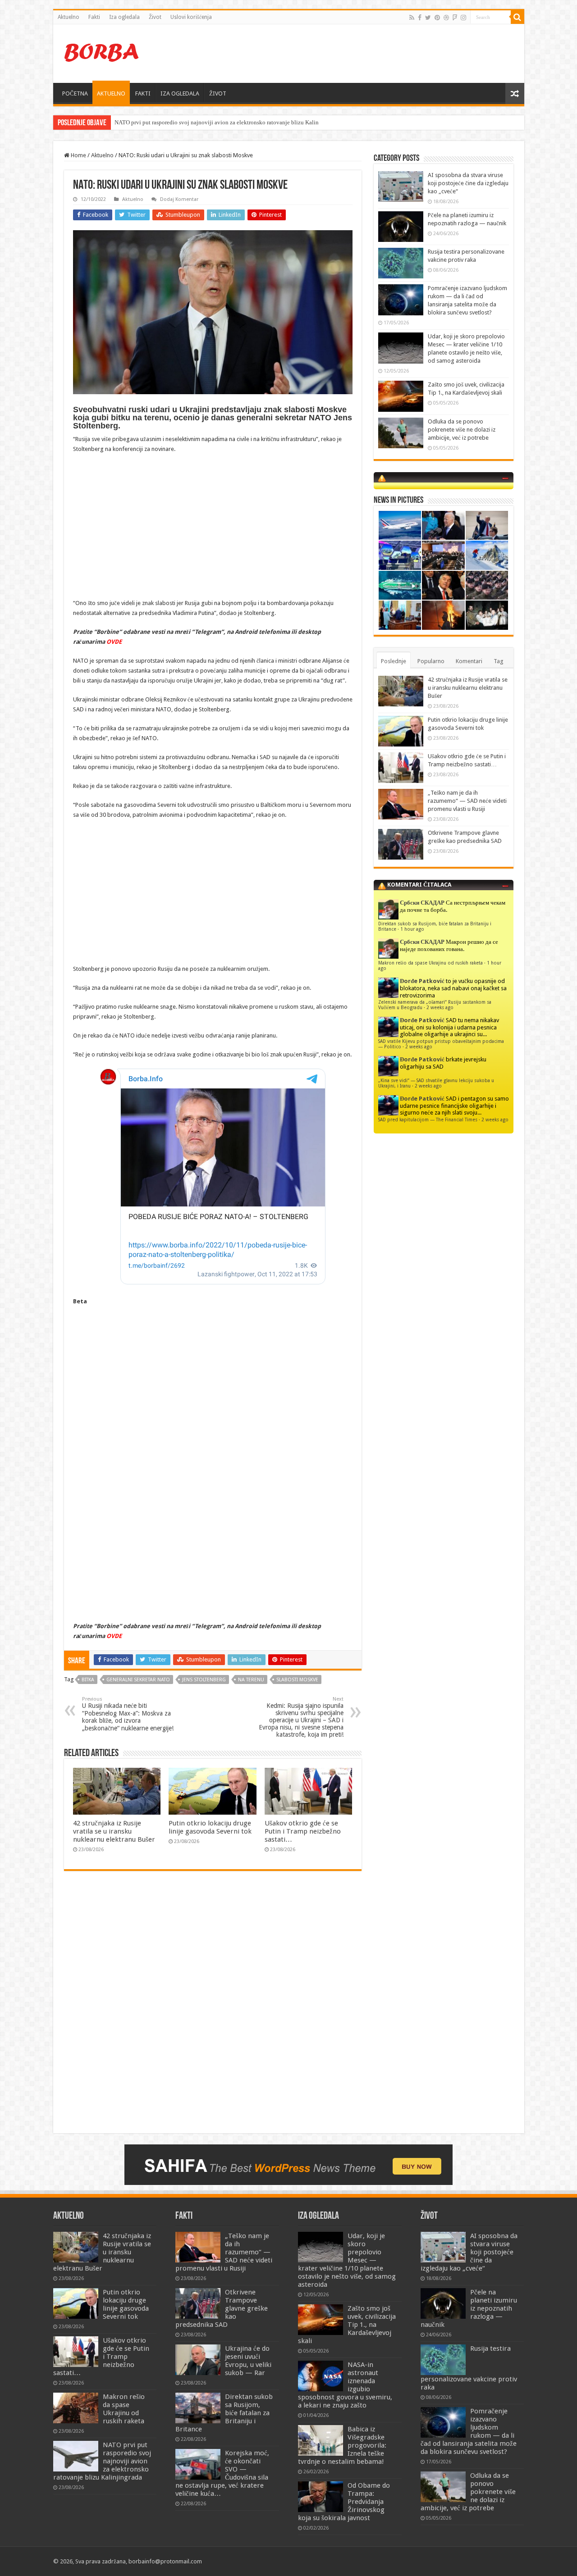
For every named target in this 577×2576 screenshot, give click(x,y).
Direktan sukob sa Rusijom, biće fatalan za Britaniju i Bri (184, 122)
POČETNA (75, 93)
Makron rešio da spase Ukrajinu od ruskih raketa (430, 963)
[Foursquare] (455, 18)
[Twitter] (428, 18)
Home (78, 155)
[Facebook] (420, 18)
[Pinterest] (437, 18)
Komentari (469, 661)
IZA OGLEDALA (180, 93)
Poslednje (394, 661)
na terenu (251, 1680)
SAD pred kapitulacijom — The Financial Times (428, 1120)
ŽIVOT (218, 93)
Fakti (94, 17)
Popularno (431, 661)
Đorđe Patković (422, 981)
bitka (88, 1680)
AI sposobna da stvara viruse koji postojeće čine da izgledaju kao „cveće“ (468, 183)
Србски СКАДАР (422, 903)
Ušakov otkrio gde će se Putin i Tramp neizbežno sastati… (303, 1831)
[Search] (517, 17)
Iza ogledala (124, 17)
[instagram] (463, 18)
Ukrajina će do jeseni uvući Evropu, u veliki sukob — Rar (248, 2361)
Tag (499, 661)
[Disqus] (213, 2008)
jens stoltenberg (204, 1680)
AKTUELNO (111, 93)
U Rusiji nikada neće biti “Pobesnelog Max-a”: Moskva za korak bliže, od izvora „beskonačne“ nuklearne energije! (128, 1714)
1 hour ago (412, 929)
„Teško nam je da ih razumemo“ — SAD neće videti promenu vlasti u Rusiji (467, 801)
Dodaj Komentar (179, 199)
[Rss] (412, 18)
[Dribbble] (446, 18)
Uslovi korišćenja (191, 17)
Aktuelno (69, 17)
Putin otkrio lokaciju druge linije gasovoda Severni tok (210, 1827)
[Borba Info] (103, 52)
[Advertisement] (353, 54)
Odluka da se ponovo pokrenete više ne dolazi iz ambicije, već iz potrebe (462, 430)
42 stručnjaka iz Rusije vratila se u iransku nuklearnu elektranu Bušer (114, 1831)
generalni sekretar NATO (138, 1680)
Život (155, 17)
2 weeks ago (440, 1007)
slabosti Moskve (297, 1680)
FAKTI (143, 93)
